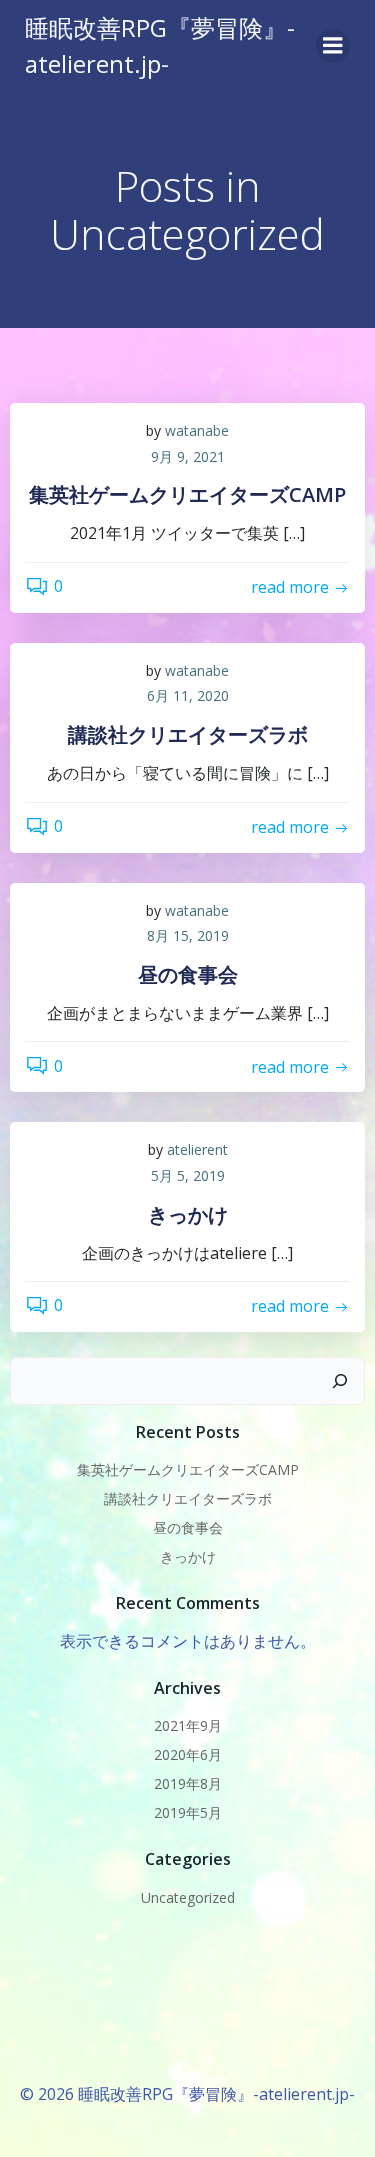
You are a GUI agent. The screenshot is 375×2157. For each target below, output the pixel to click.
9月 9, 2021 (188, 456)
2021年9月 (188, 1725)
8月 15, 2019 (188, 935)
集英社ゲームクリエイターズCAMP (188, 1469)
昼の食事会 (188, 1527)
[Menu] (333, 46)
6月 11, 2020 (188, 695)
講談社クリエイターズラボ (188, 1498)
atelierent (197, 1149)
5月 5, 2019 (188, 1175)
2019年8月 (188, 1783)
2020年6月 (188, 1754)
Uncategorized (188, 1897)
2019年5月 (188, 1812)
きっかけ (188, 1556)
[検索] (340, 1381)
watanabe (197, 430)
